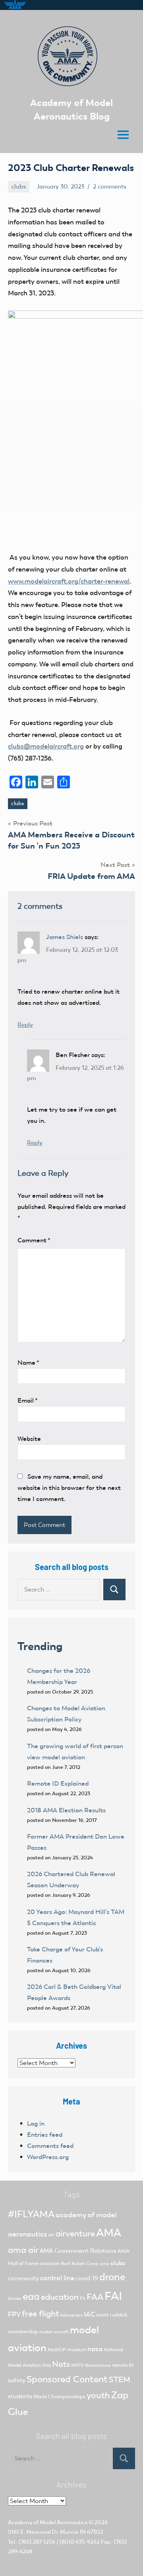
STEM (120, 2380)
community (23, 2278)
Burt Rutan (73, 2264)
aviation (50, 2263)
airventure (75, 2234)
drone (112, 2277)
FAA (95, 2297)
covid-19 (87, 2278)
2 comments (110, 187)
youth (98, 2395)
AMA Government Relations (78, 2251)
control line (57, 2278)
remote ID (123, 2365)
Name (28, 1363)
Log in (36, 2123)
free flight (41, 2314)
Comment (34, 1240)
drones (15, 2298)
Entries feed (45, 2135)
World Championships (59, 2396)
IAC (89, 2314)
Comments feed (50, 2146)
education (60, 2297)
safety (17, 2380)
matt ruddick (112, 2315)
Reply (25, 1025)
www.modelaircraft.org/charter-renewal (69, 581)
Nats (61, 2364)
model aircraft (54, 2332)
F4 (83, 2298)
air (51, 2235)
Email (28, 1400)
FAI (113, 2296)
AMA (109, 2233)
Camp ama (98, 2264)
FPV (14, 2314)
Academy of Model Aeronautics (48, 2522)
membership (23, 2331)
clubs (19, 187)
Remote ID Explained (58, 1783)
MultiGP (57, 2350)
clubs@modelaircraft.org (46, 746)
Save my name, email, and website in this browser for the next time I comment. (69, 1488)
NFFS (77, 2365)
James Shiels (65, 937)
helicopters (71, 2315)
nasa (95, 2349)
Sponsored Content (67, 2379)
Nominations (98, 2365)
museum (77, 2350)
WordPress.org (48, 2157)
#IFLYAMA (31, 2214)
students (20, 2396)
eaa (31, 2296)
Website (29, 1439)
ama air (23, 2250)
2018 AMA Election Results (66, 1810)
